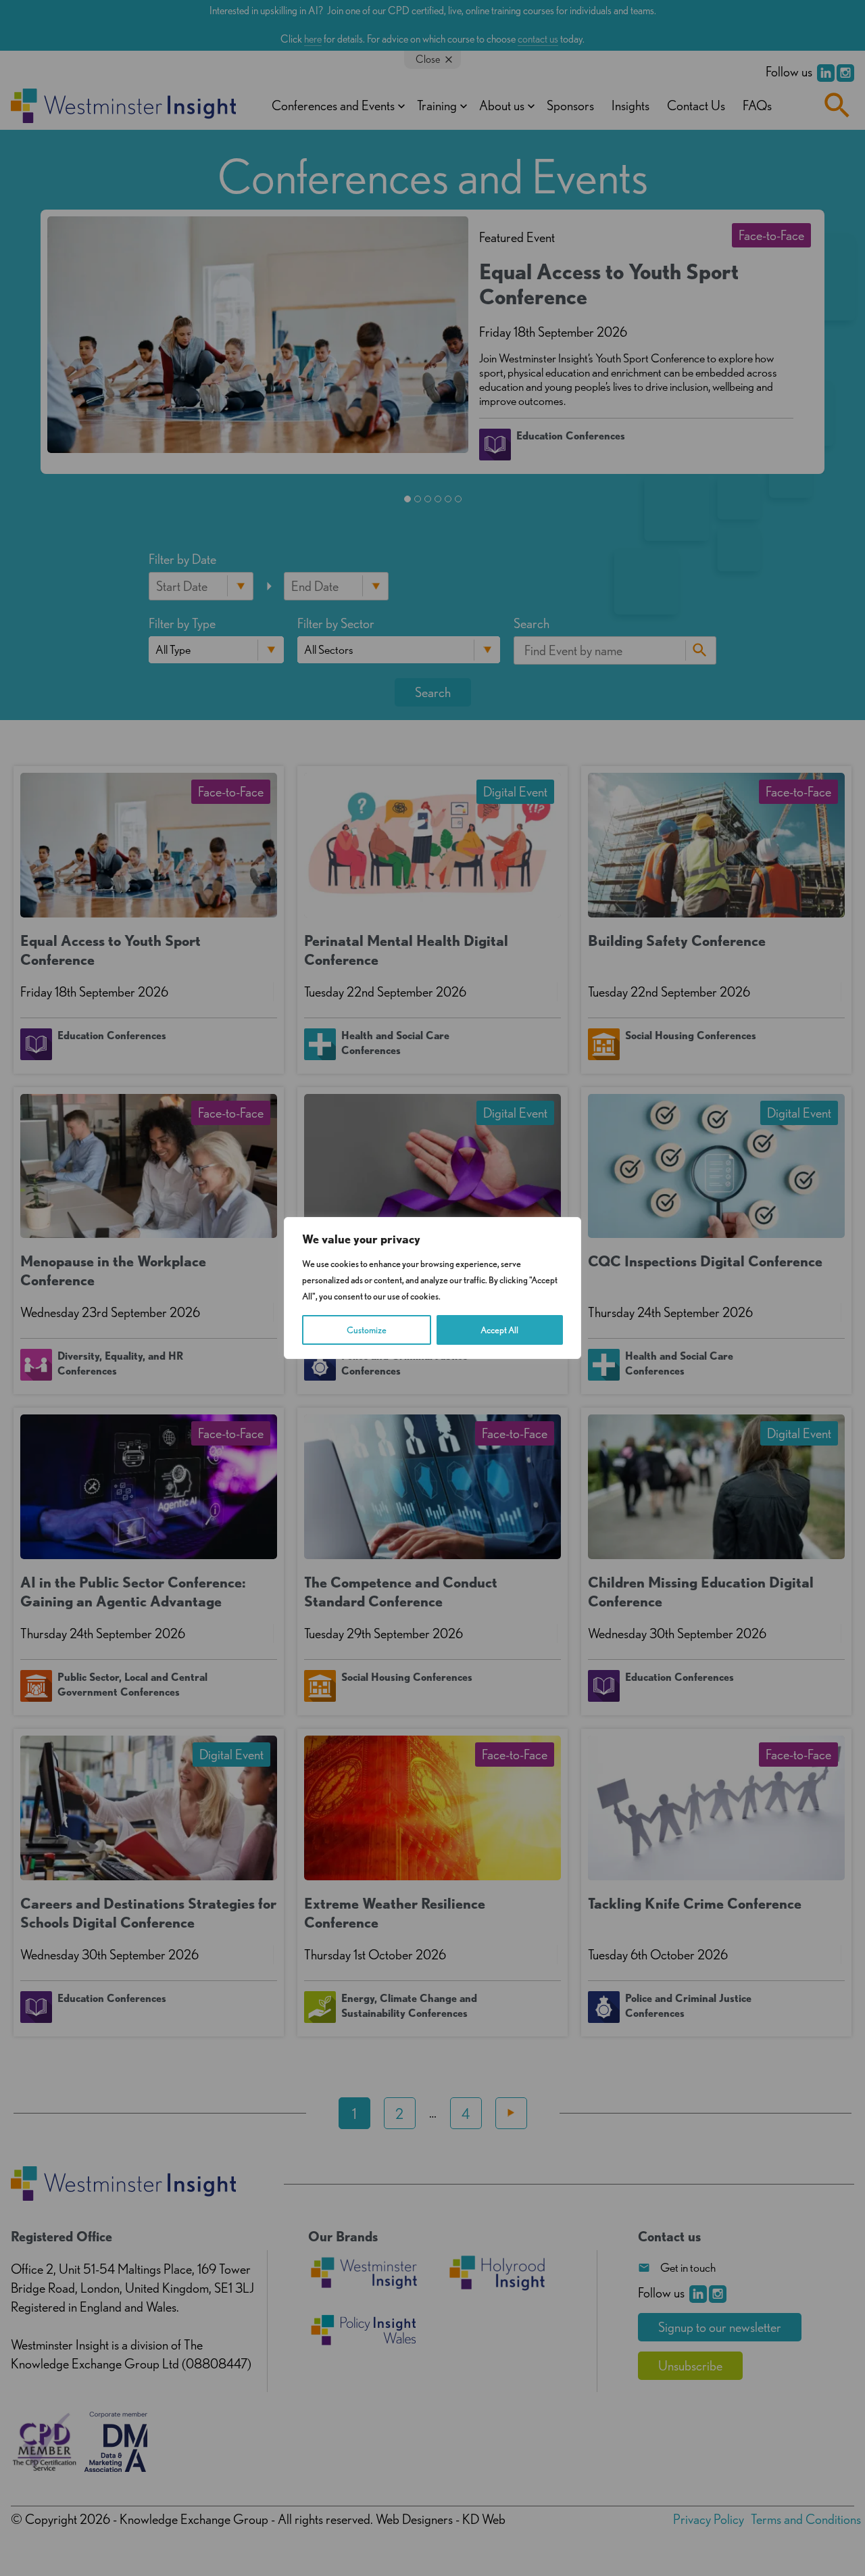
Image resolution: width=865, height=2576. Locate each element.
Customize (367, 1330)
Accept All (499, 1330)
